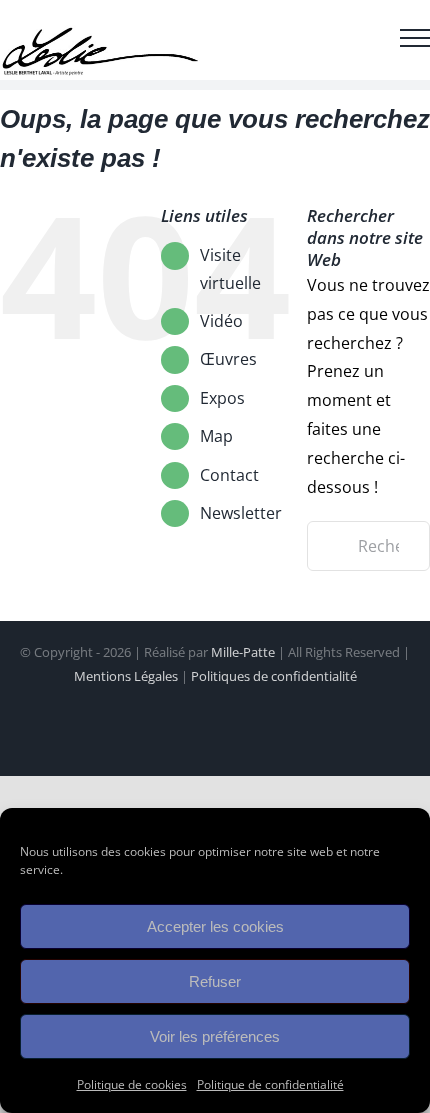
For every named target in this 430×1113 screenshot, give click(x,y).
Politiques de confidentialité (274, 676)
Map (216, 436)
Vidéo (221, 321)
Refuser (215, 981)
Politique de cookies (132, 1084)
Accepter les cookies (215, 926)
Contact (229, 475)
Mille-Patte (243, 652)
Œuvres (228, 359)
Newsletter (241, 513)
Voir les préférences (215, 1036)
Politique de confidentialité (270, 1084)
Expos (222, 398)
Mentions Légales (126, 676)
